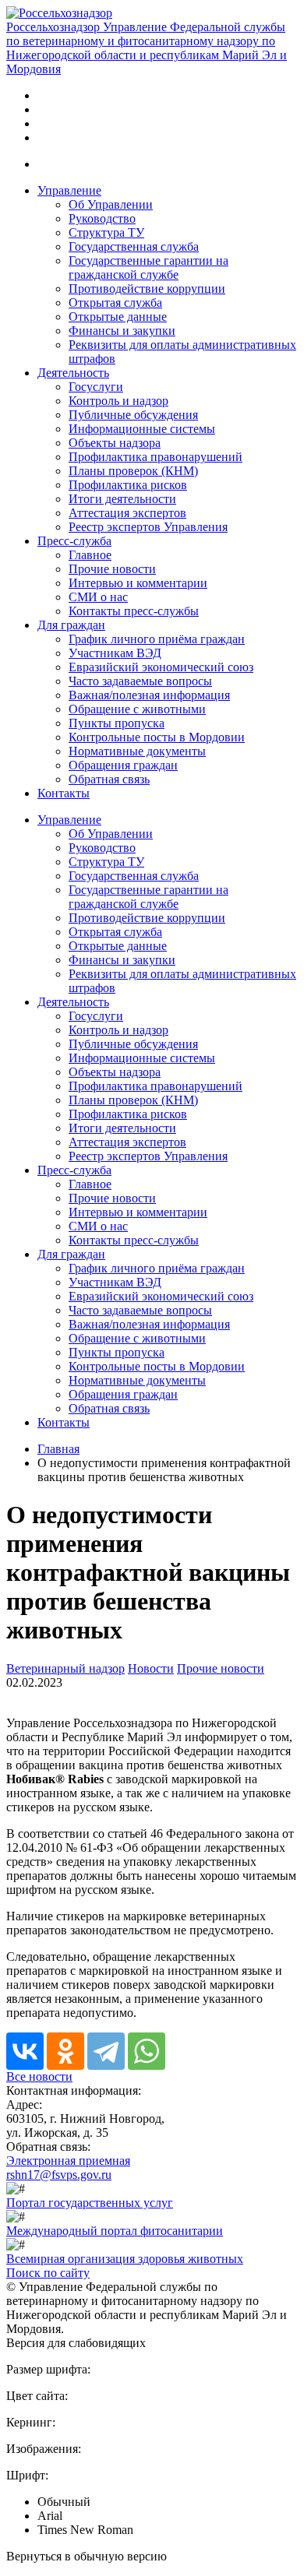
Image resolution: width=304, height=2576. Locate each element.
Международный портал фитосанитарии (115, 2231)
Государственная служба (134, 246)
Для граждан (71, 625)
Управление (69, 190)
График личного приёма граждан (157, 639)
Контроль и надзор (118, 401)
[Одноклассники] (65, 2051)
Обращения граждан (123, 765)
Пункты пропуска (117, 723)
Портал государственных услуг (90, 2203)
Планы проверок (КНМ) (133, 471)
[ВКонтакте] (25, 2051)
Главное (90, 555)
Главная (58, 1449)
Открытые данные (118, 317)
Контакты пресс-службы (134, 611)
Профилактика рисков (128, 485)
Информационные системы (142, 429)
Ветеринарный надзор (65, 1668)
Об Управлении (111, 204)
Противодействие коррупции (147, 289)
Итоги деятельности (122, 499)
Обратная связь (109, 779)
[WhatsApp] (147, 2051)
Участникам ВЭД (115, 653)
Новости (151, 1668)
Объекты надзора (115, 443)
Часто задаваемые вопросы (140, 681)
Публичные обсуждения (133, 415)
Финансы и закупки (122, 331)
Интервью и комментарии (138, 583)
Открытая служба (115, 303)
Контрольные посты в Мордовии (157, 737)
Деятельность (73, 373)
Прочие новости (112, 569)
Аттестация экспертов (127, 513)
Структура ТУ (106, 232)
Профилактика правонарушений (156, 457)
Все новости (39, 2076)
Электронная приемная (68, 2161)
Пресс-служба (74, 541)
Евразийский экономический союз (161, 667)
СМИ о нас (98, 597)
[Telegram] (106, 2051)
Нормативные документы (137, 751)
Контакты (64, 793)
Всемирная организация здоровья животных (125, 2259)
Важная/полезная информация (149, 695)
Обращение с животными (137, 709)
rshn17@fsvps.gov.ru (59, 2175)
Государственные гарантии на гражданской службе (148, 267)
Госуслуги (96, 387)
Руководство (102, 218)
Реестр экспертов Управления (148, 527)
